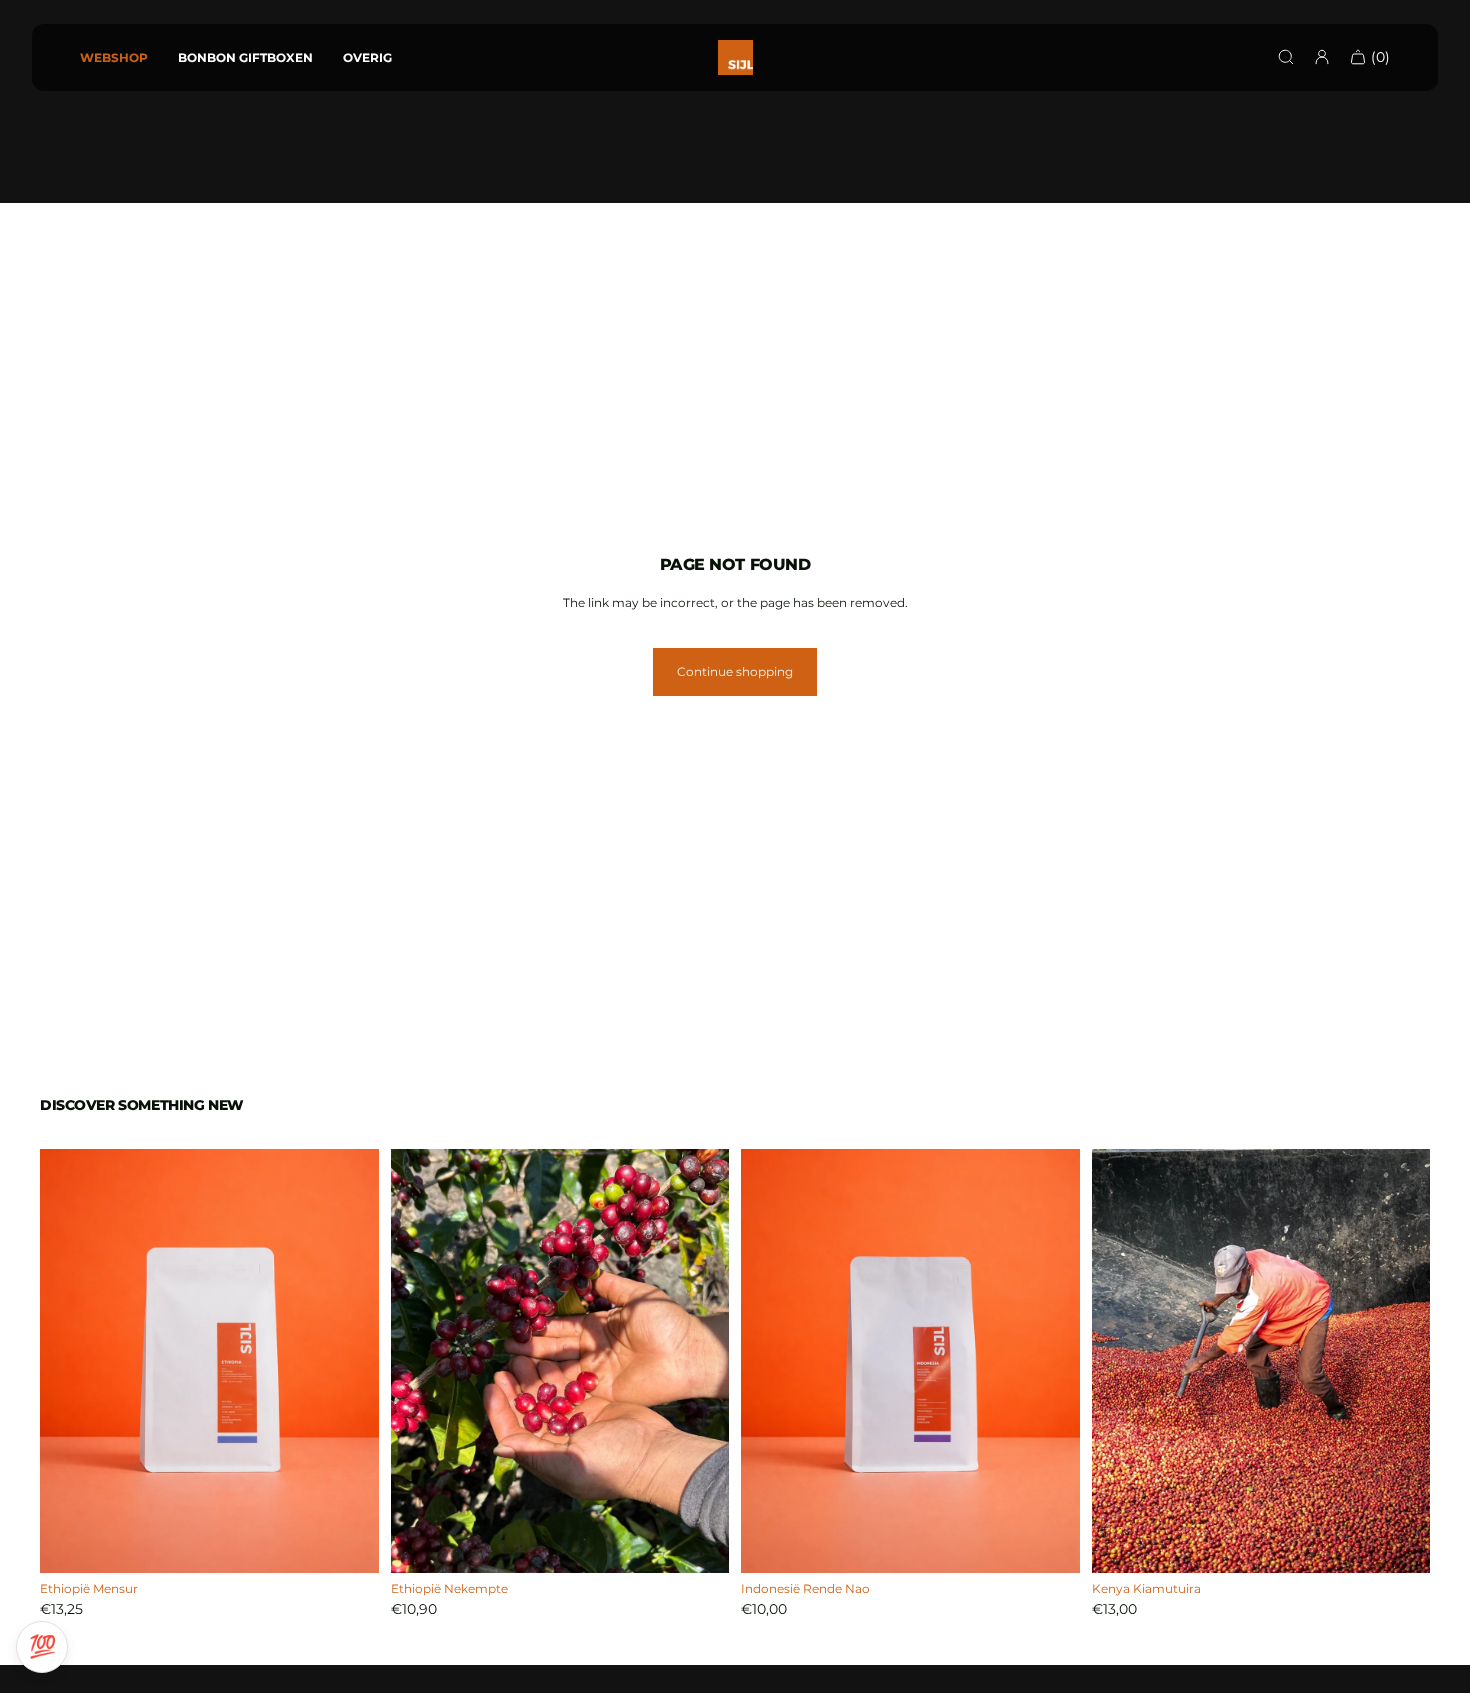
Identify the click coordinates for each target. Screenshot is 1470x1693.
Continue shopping (735, 671)
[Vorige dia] (771, 1361)
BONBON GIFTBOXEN (245, 57)
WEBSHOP (114, 57)
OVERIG (367, 57)
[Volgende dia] (1050, 1361)
